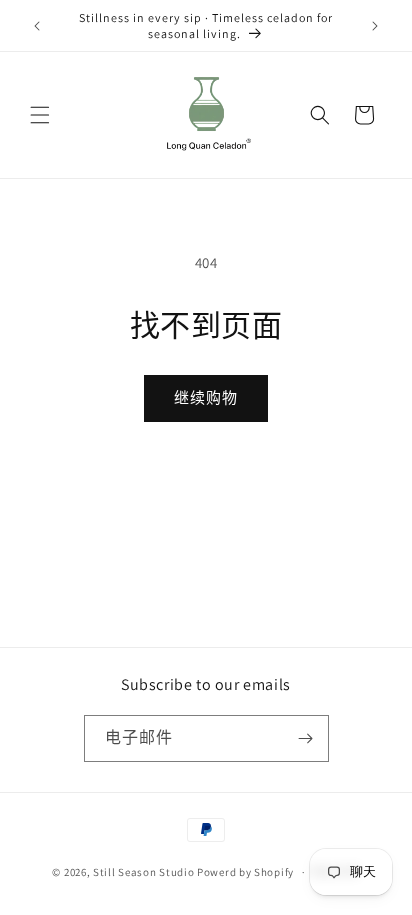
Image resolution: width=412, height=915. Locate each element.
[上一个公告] (37, 26)
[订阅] (306, 738)
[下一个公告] (375, 26)
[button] (40, 115)
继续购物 (206, 397)
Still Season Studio (143, 872)
